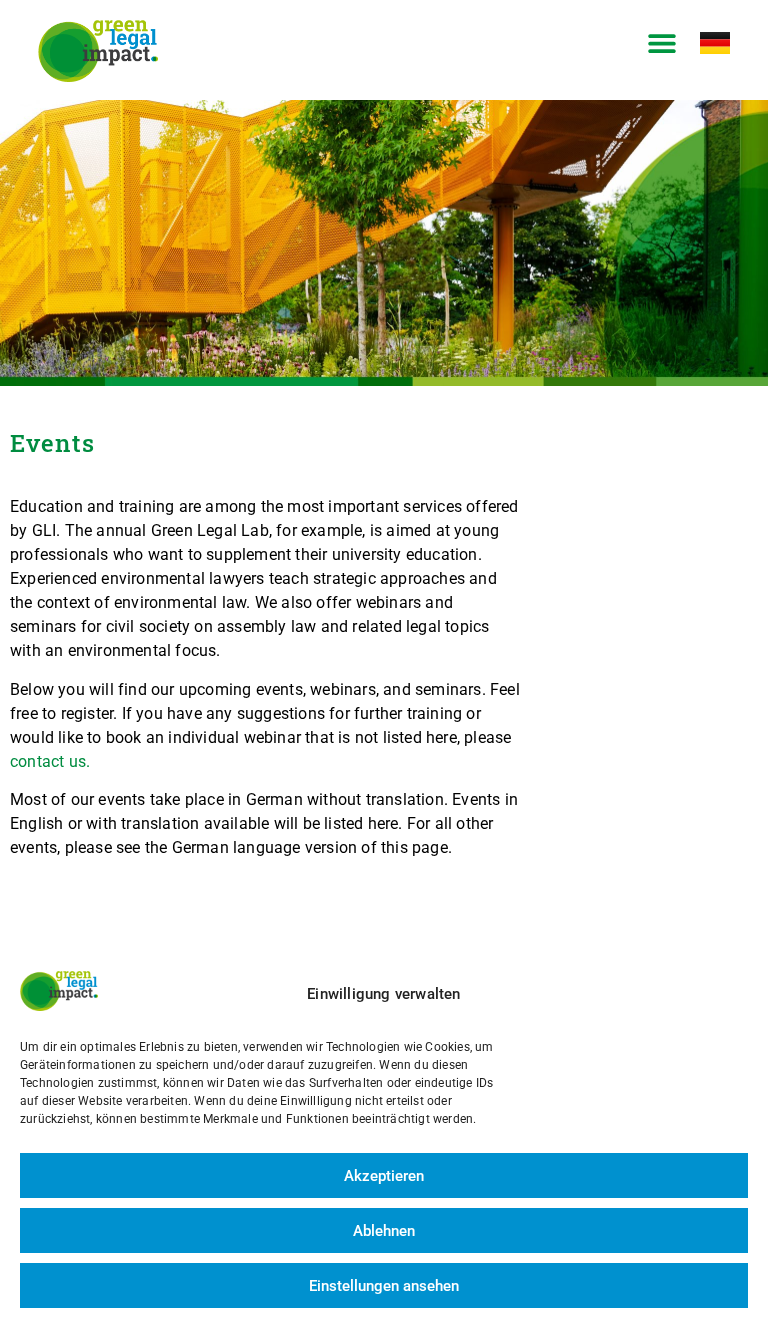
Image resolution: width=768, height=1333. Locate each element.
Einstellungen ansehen (384, 1286)
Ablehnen (384, 1231)
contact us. (50, 761)
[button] (662, 43)
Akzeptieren (384, 1176)
